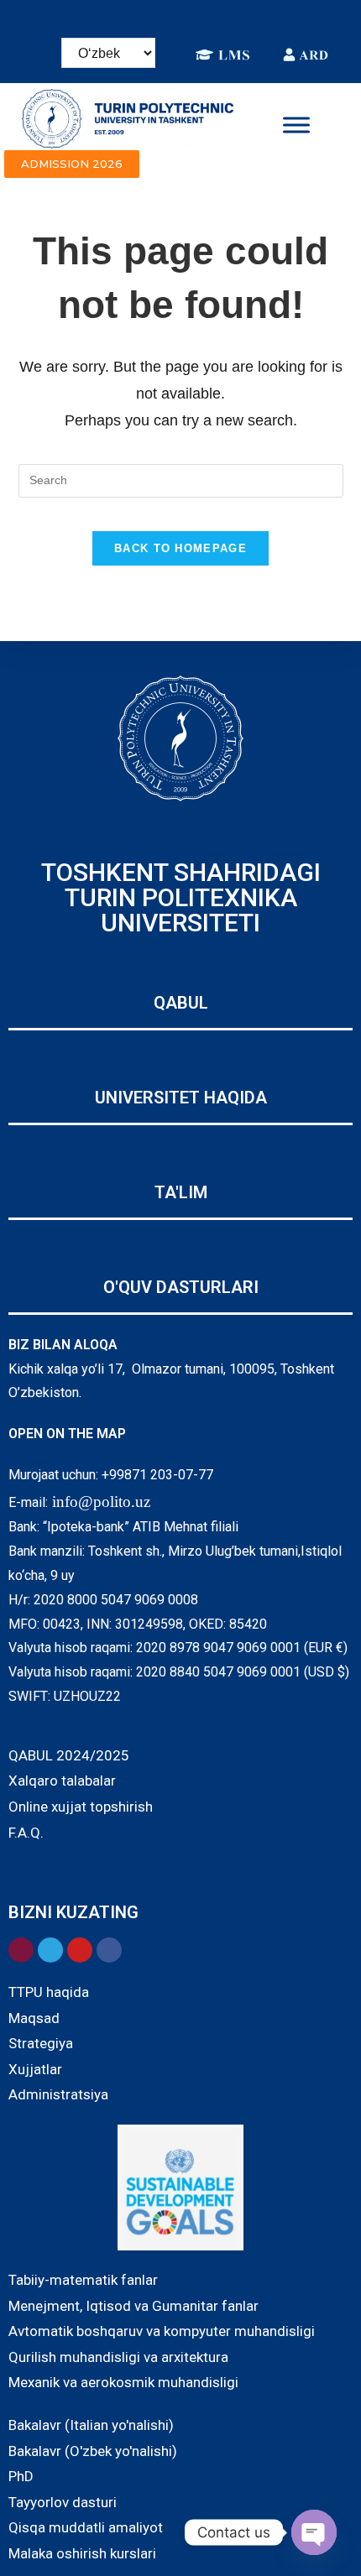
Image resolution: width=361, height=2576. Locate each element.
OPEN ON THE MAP (67, 1434)
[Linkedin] (168, 21)
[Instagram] (143, 21)
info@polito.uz (101, 1502)
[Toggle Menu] (296, 125)
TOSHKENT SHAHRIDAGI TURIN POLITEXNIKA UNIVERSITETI (181, 897)
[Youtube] (243, 21)
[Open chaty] (314, 2532)
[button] (72, 164)
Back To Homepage (180, 548)
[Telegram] (193, 21)
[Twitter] (218, 21)
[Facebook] (118, 21)
